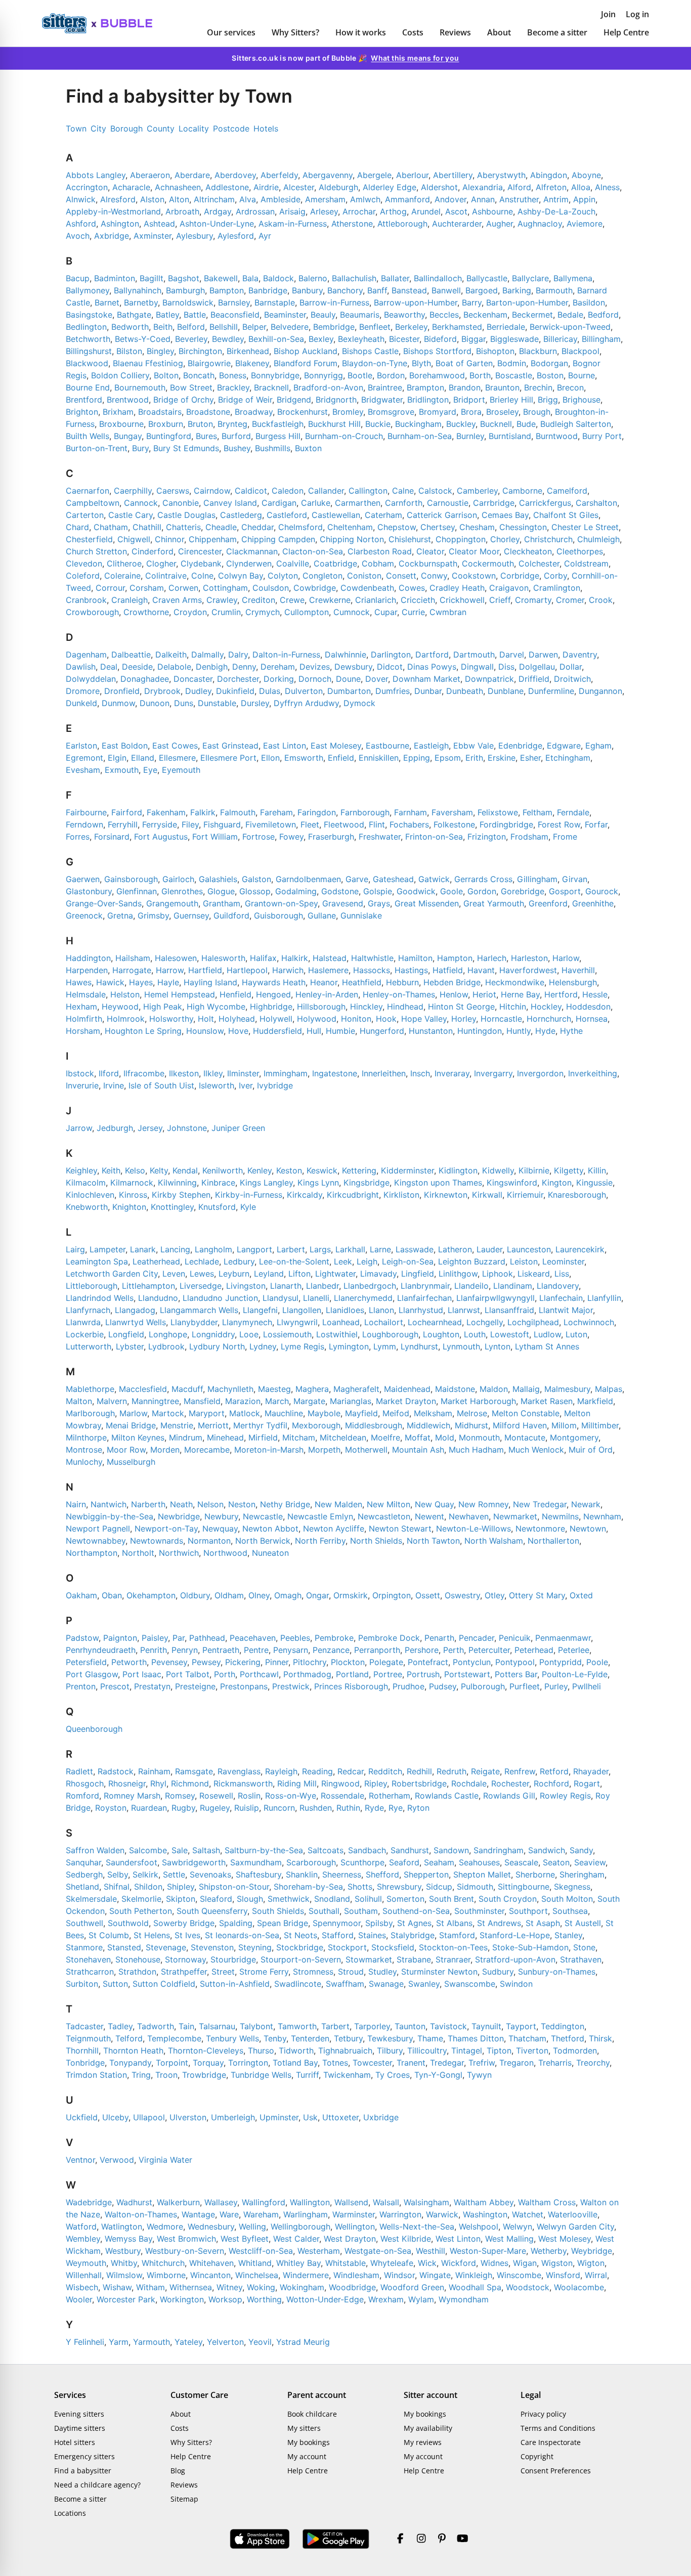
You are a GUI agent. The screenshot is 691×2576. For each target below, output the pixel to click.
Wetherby (549, 2251)
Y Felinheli (85, 2342)
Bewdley (228, 339)
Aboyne (586, 175)
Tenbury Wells (232, 2038)
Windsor (399, 2275)
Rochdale (469, 1783)
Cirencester (200, 551)
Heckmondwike (515, 982)
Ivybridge (275, 1085)
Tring (141, 2075)
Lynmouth (461, 1346)
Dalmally (207, 654)
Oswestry (462, 1595)
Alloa (581, 187)
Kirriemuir (525, 1195)
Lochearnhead (435, 1322)
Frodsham (529, 837)
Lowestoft (510, 1334)
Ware (229, 2214)
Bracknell (271, 387)
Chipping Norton (352, 539)
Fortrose (258, 837)
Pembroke (334, 1638)
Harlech (492, 958)
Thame (430, 2038)
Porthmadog (307, 1674)
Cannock (141, 503)
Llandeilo (471, 1286)
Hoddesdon (588, 1007)
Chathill (147, 527)
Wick (427, 2263)
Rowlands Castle (447, 1796)
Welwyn (517, 2226)
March (277, 1401)
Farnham (411, 812)
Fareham (276, 812)
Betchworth (88, 339)
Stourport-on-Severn (301, 1959)
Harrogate (132, 970)
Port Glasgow (92, 1674)
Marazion (243, 1401)
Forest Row (559, 824)
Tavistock (448, 2026)
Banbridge (268, 290)
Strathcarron (90, 1972)
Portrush (423, 1674)
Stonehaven (88, 1959)
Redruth (451, 1771)
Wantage (198, 2214)
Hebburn (402, 982)
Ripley (376, 1783)
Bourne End (88, 387)
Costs (413, 32)
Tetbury (348, 2038)
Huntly (519, 1031)
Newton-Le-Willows (473, 1529)
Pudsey (443, 1686)
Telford (129, 2038)
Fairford (127, 812)
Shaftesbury (258, 1874)
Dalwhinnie (345, 654)
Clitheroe (124, 563)
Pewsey (206, 1662)
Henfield (235, 994)
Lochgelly (485, 1322)
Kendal (185, 1170)
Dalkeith (171, 654)
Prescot (115, 1686)
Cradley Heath (457, 588)
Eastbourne (387, 746)
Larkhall (350, 1249)
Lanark (143, 1249)
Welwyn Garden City (575, 2226)
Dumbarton (349, 691)
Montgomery (574, 1437)
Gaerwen (83, 879)
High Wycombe (216, 1007)
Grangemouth (172, 903)
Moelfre (385, 1437)
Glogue (221, 891)
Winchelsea (257, 2275)
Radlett (79, 1771)
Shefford (382, 1874)
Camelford (567, 491)
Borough (126, 128)
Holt (206, 1019)
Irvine (114, 1085)
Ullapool (149, 2117)
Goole (451, 891)
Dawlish (81, 667)
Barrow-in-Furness (334, 302)
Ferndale (573, 812)
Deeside (137, 667)
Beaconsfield (235, 315)
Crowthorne (146, 612)
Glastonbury (89, 891)
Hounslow (205, 1031)
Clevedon (84, 563)
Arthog (393, 211)
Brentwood (128, 400)
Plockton (348, 1662)
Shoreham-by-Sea (308, 1887)
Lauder (489, 1249)
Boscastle (514, 375)
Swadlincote (298, 1984)
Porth (225, 1674)
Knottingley (172, 1207)
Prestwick (291, 1686)
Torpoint (172, 2063)
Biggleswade (514, 339)
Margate (309, 1401)
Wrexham (386, 2299)
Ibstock (80, 1073)
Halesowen (176, 958)
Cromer (570, 600)
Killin (597, 1170)
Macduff (187, 1389)
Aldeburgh (338, 187)
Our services (231, 32)
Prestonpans (244, 1686)
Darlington (391, 654)
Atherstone (352, 224)
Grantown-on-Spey (281, 903)
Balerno (313, 278)
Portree (388, 1674)
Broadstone (208, 412)
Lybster (130, 1346)
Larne (380, 1249)
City (98, 128)
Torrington (248, 2063)
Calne (403, 491)
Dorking (279, 679)
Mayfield (361, 1413)
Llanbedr (322, 1286)
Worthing (264, 2299)
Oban (112, 1595)
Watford (81, 2226)
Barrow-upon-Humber (416, 302)
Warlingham (306, 2214)
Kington (557, 1183)
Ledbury (239, 1261)
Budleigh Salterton (576, 424)
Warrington (400, 2214)
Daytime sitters (80, 2428)
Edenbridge (520, 746)
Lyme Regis (303, 1346)
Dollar (571, 667)
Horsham (83, 1031)
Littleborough (92, 1286)
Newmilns (560, 1516)
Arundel (426, 211)
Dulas (270, 691)
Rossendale (342, 1796)
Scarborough (311, 1862)
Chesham (477, 527)
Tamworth (297, 2026)
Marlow (133, 1413)
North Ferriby (320, 1541)
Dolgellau (537, 667)
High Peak (163, 1007)
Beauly (323, 315)
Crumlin (226, 612)
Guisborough (278, 915)
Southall (324, 1911)
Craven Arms (177, 600)
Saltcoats (326, 1850)
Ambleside (280, 199)
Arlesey (324, 211)
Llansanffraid (509, 1310)
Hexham (81, 1007)
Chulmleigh (598, 539)
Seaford (404, 1862)
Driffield (534, 679)
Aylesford (236, 236)
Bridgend (294, 400)
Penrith (154, 1650)
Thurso (261, 2050)
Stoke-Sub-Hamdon (530, 1947)
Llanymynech (247, 1322)
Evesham (83, 770)
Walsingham (426, 2202)
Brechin (538, 387)
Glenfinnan (137, 891)
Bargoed (482, 290)
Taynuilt (486, 2026)
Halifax (263, 958)
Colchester (539, 563)
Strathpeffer (184, 1972)
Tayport (521, 2026)
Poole (597, 1662)
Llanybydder (194, 1322)
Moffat (418, 1437)
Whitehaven (211, 2263)
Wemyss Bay (128, 2239)
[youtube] (463, 2539)
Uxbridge (381, 2117)
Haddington (88, 958)
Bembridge (334, 327)
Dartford (432, 654)
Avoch (78, 236)
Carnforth (404, 503)
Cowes (412, 588)
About (499, 32)
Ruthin (348, 1808)
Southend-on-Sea (416, 1911)
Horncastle (501, 1019)
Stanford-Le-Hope (515, 1935)
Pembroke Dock (389, 1638)
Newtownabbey (96, 1541)
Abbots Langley (96, 175)
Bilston (129, 351)
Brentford (84, 400)
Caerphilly (133, 491)
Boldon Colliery (120, 375)
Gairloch (178, 879)
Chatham (111, 527)
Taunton (410, 2026)
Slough (250, 1899)
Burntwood (557, 436)
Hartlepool (247, 970)
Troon (166, 2075)
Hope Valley (424, 1019)
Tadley (120, 2026)
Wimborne (166, 2275)
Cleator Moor (474, 551)
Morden (165, 1450)
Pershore (422, 1650)
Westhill (430, 2251)
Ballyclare (530, 278)
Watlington (122, 2226)
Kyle (248, 1207)
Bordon (391, 375)
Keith (111, 1170)
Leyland (269, 1274)
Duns (184, 703)
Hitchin (513, 1007)
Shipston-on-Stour (234, 1887)
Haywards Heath (274, 982)
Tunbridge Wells (261, 2075)
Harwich (288, 970)
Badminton (115, 278)
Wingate (435, 2275)
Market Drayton (406, 1401)
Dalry (238, 654)
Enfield (341, 758)
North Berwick (263, 1541)
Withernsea (191, 2287)
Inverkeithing (593, 1073)
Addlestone (227, 187)
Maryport (207, 1413)
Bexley (321, 339)
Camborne (522, 491)
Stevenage (166, 1947)
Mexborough (316, 1425)
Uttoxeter (340, 2117)
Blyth (421, 363)
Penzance (331, 1650)
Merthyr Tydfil (260, 1425)
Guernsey (191, 915)
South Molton (567, 1899)
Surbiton (82, 1984)
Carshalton (596, 503)
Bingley (160, 351)
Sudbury (498, 1972)
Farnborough (365, 812)
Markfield (595, 1401)
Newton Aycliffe (334, 1529)
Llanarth (286, 1286)
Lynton (498, 1346)
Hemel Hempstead (180, 994)
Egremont (84, 758)
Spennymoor (337, 1923)
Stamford (457, 1935)
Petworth (129, 1662)
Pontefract (428, 1662)
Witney (229, 2287)
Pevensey (169, 1662)
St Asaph (543, 1923)
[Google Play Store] (336, 2539)
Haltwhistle (372, 958)
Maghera (312, 1389)
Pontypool (515, 1662)
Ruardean (149, 1808)
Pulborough (483, 1686)
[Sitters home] (70, 23)
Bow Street (191, 387)
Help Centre (626, 32)
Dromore (83, 691)
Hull (314, 1031)
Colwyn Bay (241, 576)
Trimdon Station (96, 2075)
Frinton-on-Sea (434, 837)
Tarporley (372, 2026)
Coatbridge (335, 563)
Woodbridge (352, 2287)
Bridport (469, 400)
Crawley (222, 600)
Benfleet (375, 327)
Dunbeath (465, 691)
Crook (601, 600)
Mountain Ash (418, 1450)
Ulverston (188, 2117)
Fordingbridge (506, 824)
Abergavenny (328, 175)
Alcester (299, 187)
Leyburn (234, 1274)
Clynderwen (249, 563)
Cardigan (279, 503)
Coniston (364, 576)
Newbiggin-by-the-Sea (110, 1516)
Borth (480, 375)
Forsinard (112, 837)
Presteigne (195, 1686)
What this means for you (415, 58)
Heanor (324, 982)
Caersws (173, 491)
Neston (242, 1504)
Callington (368, 491)
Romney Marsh (132, 1796)
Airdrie (266, 187)
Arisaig (292, 211)
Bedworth (130, 327)
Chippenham (213, 539)
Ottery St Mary (537, 1595)
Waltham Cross (547, 2202)
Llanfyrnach (88, 1310)
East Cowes (175, 746)
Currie (413, 612)
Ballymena (573, 278)
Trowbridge (204, 2075)
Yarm (119, 2342)
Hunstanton (431, 1031)
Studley (382, 1972)
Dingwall (477, 667)
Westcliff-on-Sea (261, 2251)
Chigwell (134, 539)
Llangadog (135, 1310)
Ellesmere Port (228, 758)
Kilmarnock (132, 1183)
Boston (550, 375)
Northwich (179, 1553)
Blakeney (252, 363)
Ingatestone (335, 1073)
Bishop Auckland (306, 351)
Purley (556, 1686)
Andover (450, 199)
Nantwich (109, 1504)
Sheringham (582, 1874)
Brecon (570, 387)
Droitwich (572, 679)
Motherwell (366, 1450)
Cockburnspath (428, 563)
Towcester (372, 2063)
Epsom (448, 758)
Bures (206, 436)
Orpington (392, 1595)
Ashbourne (492, 211)
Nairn (76, 1504)
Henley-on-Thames (399, 994)
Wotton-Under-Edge (325, 2299)
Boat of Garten (464, 363)
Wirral (596, 2275)
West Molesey (565, 2239)
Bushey (237, 448)
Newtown (588, 1529)
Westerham (319, 2251)
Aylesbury (195, 236)
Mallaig (526, 1389)
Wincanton (210, 2275)
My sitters (304, 2428)
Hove (238, 1031)
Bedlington (86, 327)
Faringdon (317, 812)
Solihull (368, 1899)
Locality (194, 128)
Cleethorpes (580, 551)
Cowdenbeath (367, 588)
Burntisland (510, 436)
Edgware (564, 746)
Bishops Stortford (437, 351)
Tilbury (390, 2050)
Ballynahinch (138, 290)
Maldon (494, 1389)
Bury (140, 448)
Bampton (227, 290)
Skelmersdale (91, 1899)
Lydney (263, 1346)
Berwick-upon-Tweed (570, 327)
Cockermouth (488, 563)
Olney (259, 1595)
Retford (554, 1771)
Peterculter (489, 1650)
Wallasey (221, 2202)
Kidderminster (407, 1170)
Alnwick (81, 199)
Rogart (587, 1783)
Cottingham (225, 588)
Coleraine (122, 576)
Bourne (581, 375)
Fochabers (409, 824)
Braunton (502, 387)
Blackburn (538, 351)
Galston (256, 879)
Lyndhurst (419, 1346)
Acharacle (131, 187)
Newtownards (157, 1541)
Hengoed (273, 994)
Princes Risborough (351, 1686)
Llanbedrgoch (370, 1286)
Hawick (110, 982)
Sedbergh (84, 1874)
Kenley (260, 1170)
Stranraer (453, 1959)
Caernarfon (88, 491)
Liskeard (534, 1274)
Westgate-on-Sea (378, 2251)
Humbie (340, 1031)
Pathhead (207, 1638)
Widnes (494, 2263)
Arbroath (182, 211)
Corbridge (520, 576)
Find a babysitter (83, 2471)
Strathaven (581, 1959)
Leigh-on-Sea (408, 1261)
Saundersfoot (132, 1862)
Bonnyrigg (323, 375)
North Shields (376, 1541)
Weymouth (86, 2263)
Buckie (378, 424)
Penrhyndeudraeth (101, 1650)
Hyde (545, 1031)
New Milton (388, 1504)
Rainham (154, 1771)
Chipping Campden (278, 539)
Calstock (435, 491)
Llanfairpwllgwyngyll (495, 1298)
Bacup (78, 278)
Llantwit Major (566, 1310)
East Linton (285, 746)
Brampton (425, 387)
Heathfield (362, 982)
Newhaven (469, 1516)
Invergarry (493, 1073)
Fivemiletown (271, 824)
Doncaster (193, 679)
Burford (236, 436)
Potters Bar (516, 1674)
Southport (528, 1911)
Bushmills (273, 448)
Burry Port (602, 436)
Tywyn (479, 2075)
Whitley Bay (298, 2263)
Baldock (278, 278)
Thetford (568, 2038)
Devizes (315, 667)
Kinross (133, 1195)
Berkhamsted (457, 327)
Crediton (258, 600)
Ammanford (407, 199)
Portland (352, 1674)
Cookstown (474, 576)
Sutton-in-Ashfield (235, 1984)
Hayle (168, 982)
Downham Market (426, 679)
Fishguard (222, 824)
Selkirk (145, 1874)
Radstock (116, 1771)
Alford (519, 187)
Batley (167, 315)
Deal (109, 667)
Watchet (528, 2214)
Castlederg (241, 515)
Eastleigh (431, 746)
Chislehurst (410, 539)
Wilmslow (124, 2275)
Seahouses (479, 1862)
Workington (182, 2299)
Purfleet (525, 1686)
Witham (150, 2287)
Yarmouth (152, 2342)
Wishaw (117, 2287)
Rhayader (591, 1771)
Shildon (148, 1887)
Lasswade (415, 1249)
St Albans (454, 1923)
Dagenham (86, 654)
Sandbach (367, 1850)
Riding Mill (297, 1783)
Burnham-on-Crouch (344, 436)
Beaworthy (404, 315)
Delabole (174, 667)
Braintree (385, 387)
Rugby (183, 1808)
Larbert (291, 1249)
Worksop (225, 2299)
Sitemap (184, 2499)
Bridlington (428, 400)
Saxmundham (256, 1862)
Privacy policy (543, 2414)
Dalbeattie (131, 654)
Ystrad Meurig (303, 2342)
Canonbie (181, 503)
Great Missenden (427, 903)
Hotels (266, 128)
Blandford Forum (306, 363)
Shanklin (302, 1874)
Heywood (120, 1007)
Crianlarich (376, 600)
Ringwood (340, 1783)
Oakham (81, 1595)
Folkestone (454, 824)
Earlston (81, 746)
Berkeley (411, 327)
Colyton (283, 576)
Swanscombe (470, 1984)
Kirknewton (446, 1195)
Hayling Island (210, 982)
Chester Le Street (585, 527)
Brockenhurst (303, 412)
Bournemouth (140, 387)
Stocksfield (393, 1947)
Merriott (213, 1425)
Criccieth (418, 600)
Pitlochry (310, 1662)
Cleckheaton (528, 551)
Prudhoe (408, 1686)
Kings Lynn (318, 1183)
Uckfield (82, 2117)
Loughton (441, 1334)
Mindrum (186, 1437)
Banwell (446, 290)
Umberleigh (233, 2117)
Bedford (603, 315)
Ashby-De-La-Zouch (556, 211)
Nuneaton (270, 1553)
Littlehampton (148, 1286)
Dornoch (315, 679)
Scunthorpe (362, 1862)
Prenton (81, 1686)
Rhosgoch (85, 1783)
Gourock (602, 891)
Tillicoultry (427, 2050)
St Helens (152, 1935)
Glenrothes (182, 891)
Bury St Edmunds (186, 448)
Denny (244, 667)
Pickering (243, 1662)
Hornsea (592, 1019)
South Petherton (141, 1911)
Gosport (565, 891)
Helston (125, 994)
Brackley (233, 387)
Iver (246, 1085)
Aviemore (585, 224)
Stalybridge (413, 1935)
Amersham (325, 199)
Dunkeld (81, 703)
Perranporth (377, 1650)
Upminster (279, 2117)
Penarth (439, 1638)
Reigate (485, 1771)
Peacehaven (253, 1638)
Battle (195, 315)
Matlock (245, 1413)
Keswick (322, 1170)
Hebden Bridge (452, 982)
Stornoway (185, 1959)
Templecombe (174, 2038)
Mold (445, 1437)
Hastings (411, 970)
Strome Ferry (264, 1972)
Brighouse (581, 400)
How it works (361, 32)
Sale (180, 1850)
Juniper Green (238, 1128)
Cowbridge (315, 588)
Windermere (306, 2275)
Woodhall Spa (475, 2287)
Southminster (479, 1911)
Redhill (419, 1771)
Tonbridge (85, 2063)
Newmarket (515, 1516)
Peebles (295, 1638)
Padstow (82, 1638)
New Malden (338, 1504)
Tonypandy (130, 2063)
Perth (454, 1650)
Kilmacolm (86, 1183)
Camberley (477, 491)
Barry (472, 302)
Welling (252, 2226)
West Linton (458, 2239)
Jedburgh (115, 1128)
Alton (179, 199)
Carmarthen (358, 503)
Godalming (296, 891)
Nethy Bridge (285, 1504)
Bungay (128, 436)
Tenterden (310, 2038)
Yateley (188, 2342)
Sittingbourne (524, 1887)
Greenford (548, 903)
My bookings (309, 2442)
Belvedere (290, 327)
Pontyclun (472, 1662)
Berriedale (506, 327)
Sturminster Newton (439, 1972)
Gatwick (434, 879)
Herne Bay (520, 994)
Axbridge (112, 236)
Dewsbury (353, 667)
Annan (483, 199)
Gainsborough (131, 879)
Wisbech (82, 2287)
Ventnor (80, 2160)
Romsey (180, 1796)
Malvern (112, 1401)
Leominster (563, 1261)
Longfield (126, 1334)
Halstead (330, 958)
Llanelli (316, 1298)
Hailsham (133, 958)
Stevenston (212, 1947)
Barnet (107, 302)
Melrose (472, 1413)
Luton (576, 1334)
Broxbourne (121, 424)
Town (76, 128)
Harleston (529, 958)
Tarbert (335, 2026)
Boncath (199, 375)
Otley (494, 1595)
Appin (584, 199)
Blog (178, 2471)
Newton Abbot (270, 1529)
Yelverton (225, 2342)
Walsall (386, 2202)
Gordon (482, 891)
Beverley (191, 339)
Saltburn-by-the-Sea (264, 1850)
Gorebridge (523, 891)
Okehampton (151, 1595)
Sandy (581, 1850)
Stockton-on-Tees (453, 1947)
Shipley (181, 1887)
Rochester (510, 1783)
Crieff (500, 600)
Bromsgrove (391, 412)
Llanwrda (83, 1322)
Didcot (390, 667)
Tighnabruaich (345, 2050)
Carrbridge (494, 503)
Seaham (439, 1862)
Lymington (349, 1346)
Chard (77, 527)
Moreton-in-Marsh (269, 1450)
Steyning (255, 1947)
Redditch (385, 1771)
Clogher (161, 563)
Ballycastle (487, 278)
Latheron (455, 1249)
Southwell (84, 1923)
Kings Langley (266, 1183)
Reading (317, 1771)
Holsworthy (171, 1019)
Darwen (543, 654)
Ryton (418, 1808)
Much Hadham (476, 1450)
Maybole (324, 1413)
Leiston (524, 1261)
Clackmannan (252, 551)
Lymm (385, 1346)
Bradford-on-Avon (328, 387)
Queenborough (94, 1729)
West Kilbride (406, 2239)
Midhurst (471, 1425)
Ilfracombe (144, 1073)
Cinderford (153, 551)
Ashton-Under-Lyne (217, 224)
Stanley (568, 1935)
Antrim (556, 199)
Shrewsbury (399, 1887)
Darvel (512, 654)
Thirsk (600, 2038)
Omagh (288, 1595)
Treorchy (593, 2063)
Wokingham (302, 2287)
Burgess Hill (278, 436)
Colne (202, 576)
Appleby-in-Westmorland (113, 211)
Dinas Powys (432, 667)
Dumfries (393, 691)
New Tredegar (540, 1504)
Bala (250, 278)
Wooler (79, 2299)
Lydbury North (217, 1346)
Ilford (109, 1073)
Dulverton (304, 691)
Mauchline (284, 1413)
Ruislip (247, 1808)
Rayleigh (281, 1771)
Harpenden (87, 970)
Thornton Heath (133, 2050)
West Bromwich (186, 2239)
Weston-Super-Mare (488, 2251)
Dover (377, 679)
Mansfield (202, 1401)
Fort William (215, 837)
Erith (474, 758)
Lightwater (335, 1274)
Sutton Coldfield (164, 1984)
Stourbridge (233, 1959)
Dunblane (506, 691)
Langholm (213, 1249)
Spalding (236, 1923)
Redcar (351, 1771)
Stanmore (84, 1947)
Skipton (181, 1899)
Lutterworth (89, 1346)
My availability (428, 2428)
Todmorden (575, 2050)
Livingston (246, 1286)
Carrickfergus (545, 503)
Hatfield (448, 970)
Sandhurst (410, 1850)
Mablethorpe (90, 1389)
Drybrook (162, 691)
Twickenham (347, 2075)
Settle (174, 1874)
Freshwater (380, 837)
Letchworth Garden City (112, 1274)
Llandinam (513, 1286)
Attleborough (402, 224)
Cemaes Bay (505, 515)
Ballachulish (354, 278)
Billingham (601, 339)
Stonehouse (138, 1959)
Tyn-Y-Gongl (438, 2075)
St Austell (583, 1923)
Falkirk (203, 812)
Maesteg (274, 1389)
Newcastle (263, 1516)
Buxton (308, 448)
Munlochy (84, 1462)
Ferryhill (123, 824)
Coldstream (586, 563)
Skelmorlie (141, 1899)
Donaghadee (145, 679)
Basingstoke (89, 315)
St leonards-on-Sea (242, 1935)
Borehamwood (437, 375)
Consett (401, 576)
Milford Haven (520, 1425)
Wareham (261, 2214)
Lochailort (384, 1322)
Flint (377, 824)
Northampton (92, 1553)
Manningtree (155, 1401)
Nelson (210, 1504)
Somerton (405, 1899)
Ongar (317, 1595)
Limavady (378, 1274)
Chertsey (438, 527)
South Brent (451, 1899)
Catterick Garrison (442, 515)
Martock (168, 1413)
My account (307, 2456)
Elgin (117, 758)
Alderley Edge (390, 187)
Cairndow (212, 491)
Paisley (155, 1638)
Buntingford (169, 436)
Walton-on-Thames (141, 2214)
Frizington (487, 837)
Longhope (168, 1334)
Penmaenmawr (563, 1638)
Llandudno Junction (220, 1298)
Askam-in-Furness (293, 224)
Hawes (79, 982)
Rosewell (216, 1796)
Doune (348, 679)
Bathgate (134, 315)
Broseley (502, 412)
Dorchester (238, 679)
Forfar (596, 824)
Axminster (153, 236)
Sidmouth (475, 1887)
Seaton (556, 1862)
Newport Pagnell (98, 1529)
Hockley (546, 1007)
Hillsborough (321, 1007)
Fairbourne (86, 812)
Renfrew (520, 1771)
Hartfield (205, 970)
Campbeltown (93, 503)
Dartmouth (474, 654)
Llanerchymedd (363, 1298)
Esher (530, 758)
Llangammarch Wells (199, 1310)
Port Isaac (142, 1674)
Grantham (222, 903)
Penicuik (515, 1638)
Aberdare (192, 175)
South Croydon (508, 1899)
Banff (377, 290)
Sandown (451, 1850)
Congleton (322, 576)
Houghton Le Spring (143, 1031)
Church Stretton (96, 551)
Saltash (206, 1850)
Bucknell (496, 424)
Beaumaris (360, 315)
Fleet (310, 824)
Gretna (120, 915)
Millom (564, 1425)
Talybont (256, 2026)
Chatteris (183, 527)
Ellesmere (177, 758)
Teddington (563, 2026)
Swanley (424, 1984)
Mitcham (299, 1437)
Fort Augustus (161, 837)
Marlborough (90, 1413)
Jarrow (79, 1128)
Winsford (563, 2275)
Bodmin (512, 363)
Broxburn (166, 424)
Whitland (255, 2263)
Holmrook (126, 1019)
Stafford (338, 1935)
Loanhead (341, 1322)
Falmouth (238, 812)
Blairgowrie (209, 363)
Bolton (166, 375)
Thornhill (82, 2050)
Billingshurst (89, 351)
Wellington (355, 2226)
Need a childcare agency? (97, 2485)
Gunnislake (361, 915)
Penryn (185, 1650)
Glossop (255, 891)
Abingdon (549, 175)
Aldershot (439, 187)
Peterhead (534, 1650)
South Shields (278, 1911)
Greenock (84, 915)
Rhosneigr (127, 1783)
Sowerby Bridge (184, 1923)
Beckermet (532, 315)
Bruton (200, 424)
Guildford (231, 915)
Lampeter (107, 1249)
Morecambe (207, 1450)
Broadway (254, 412)
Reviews (455, 32)
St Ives (187, 1935)
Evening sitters (79, 2414)
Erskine (502, 758)
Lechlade (202, 1261)
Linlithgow (458, 1274)
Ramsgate (194, 1771)
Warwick (442, 2214)
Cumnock (352, 612)
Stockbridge (300, 1947)
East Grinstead (230, 746)
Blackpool (580, 351)
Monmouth (479, 1437)
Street (223, 1972)
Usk (310, 2117)
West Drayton (350, 2239)
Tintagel (467, 2050)
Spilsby (379, 1923)
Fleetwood (344, 824)
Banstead (409, 290)
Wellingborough (300, 2226)
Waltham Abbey (484, 2202)
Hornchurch (549, 1019)
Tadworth (156, 2026)
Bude (526, 424)
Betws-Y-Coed (143, 339)
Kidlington (458, 1170)
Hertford (561, 994)
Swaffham (345, 1984)
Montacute (525, 1437)
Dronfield (122, 691)
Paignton (120, 1638)
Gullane (322, 915)
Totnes (335, 2063)
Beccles (444, 315)
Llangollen (302, 1310)
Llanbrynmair (425, 1286)
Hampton (455, 958)
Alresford (118, 199)
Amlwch (365, 199)
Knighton (129, 1207)
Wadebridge (89, 2202)
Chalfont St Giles (566, 515)
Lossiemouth (287, 1334)
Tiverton (532, 2050)
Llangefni (260, 1310)
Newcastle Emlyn (320, 1516)
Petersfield (86, 1662)
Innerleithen (384, 1073)
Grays (379, 903)
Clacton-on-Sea (313, 551)
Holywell (276, 1019)
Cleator (430, 551)
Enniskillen (379, 758)
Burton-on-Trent (97, 448)
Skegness (572, 1887)
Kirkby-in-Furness (249, 1195)
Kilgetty (569, 1170)
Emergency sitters (84, 2456)
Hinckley (366, 1007)
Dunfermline (551, 691)
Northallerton (553, 1541)
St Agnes (414, 1923)
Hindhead (405, 1007)
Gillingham (537, 879)
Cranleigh (129, 600)
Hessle (595, 994)
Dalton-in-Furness (286, 654)
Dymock (359, 703)
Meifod (396, 1413)
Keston (289, 1170)
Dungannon (600, 691)
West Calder (296, 2239)
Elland (143, 758)
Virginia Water (165, 2160)
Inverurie (82, 1085)
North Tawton (433, 1541)
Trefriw (482, 2063)
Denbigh (212, 667)
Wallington (310, 2202)
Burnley (470, 436)
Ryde (374, 1808)
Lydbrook (166, 1346)
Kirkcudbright (353, 1195)
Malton (79, 1401)
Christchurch (548, 539)
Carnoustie (448, 503)
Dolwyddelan (91, 679)
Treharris (555, 2063)
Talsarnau (217, 2026)
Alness (607, 187)
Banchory (345, 290)
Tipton (499, 2050)
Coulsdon (271, 588)
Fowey (291, 837)
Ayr (265, 236)
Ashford (81, 224)
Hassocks (372, 970)
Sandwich (547, 1850)
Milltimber (600, 1425)
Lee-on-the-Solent (294, 1261)
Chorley (505, 539)
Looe (249, 1334)
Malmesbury (567, 1389)
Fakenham (166, 812)
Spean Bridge (283, 1923)
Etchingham (568, 758)
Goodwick (416, 891)
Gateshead (393, 879)
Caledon (288, 491)
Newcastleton (384, 1516)
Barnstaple (275, 302)
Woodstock (528, 2287)
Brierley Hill (511, 400)
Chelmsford (300, 527)
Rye (396, 1808)
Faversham (452, 812)
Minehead (225, 1437)
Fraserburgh (331, 837)
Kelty (159, 1170)
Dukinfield (235, 691)
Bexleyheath (361, 339)
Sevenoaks (210, 1874)
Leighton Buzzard (472, 1261)
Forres (78, 837)
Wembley (83, 2239)
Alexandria (483, 187)
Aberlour (412, 175)
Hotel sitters (75, 2442)
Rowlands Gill (509, 1796)
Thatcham (527, 2038)
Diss (506, 667)
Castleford (287, 515)
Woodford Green (412, 2287)
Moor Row (126, 1450)
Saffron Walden (95, 1850)
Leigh (367, 1261)
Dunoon (155, 703)
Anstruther (519, 199)
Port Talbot (188, 1674)
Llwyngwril (297, 1322)
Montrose (84, 1450)
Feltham (537, 812)
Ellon (270, 758)
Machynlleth (230, 1389)
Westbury (123, 2251)
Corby (555, 576)
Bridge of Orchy (183, 400)
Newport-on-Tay (166, 1529)
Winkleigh (474, 2275)
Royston (111, 1808)
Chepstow (397, 527)
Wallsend (351, 2202)
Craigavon (509, 588)
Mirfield (263, 1437)
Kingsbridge (366, 1183)
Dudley (198, 691)
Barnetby (141, 302)
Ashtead (159, 224)
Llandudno (158, 1298)
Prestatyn (152, 1686)
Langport (254, 1249)
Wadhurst (134, 2202)
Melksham (433, 1413)
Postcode (231, 128)
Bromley (348, 412)
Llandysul (280, 1298)
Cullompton (307, 612)
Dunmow (118, 703)
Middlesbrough (374, 1425)
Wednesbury (211, 2226)
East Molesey (336, 746)
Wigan (525, 2263)
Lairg (75, 1249)
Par (179, 1638)
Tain (186, 2026)
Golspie (378, 891)
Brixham (118, 412)
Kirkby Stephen (181, 1195)
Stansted (124, 1947)
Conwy (434, 576)
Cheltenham (350, 527)
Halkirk (295, 958)
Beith (163, 327)
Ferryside (160, 824)
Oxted (581, 1595)
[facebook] (400, 2539)
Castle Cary (131, 515)
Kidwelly (498, 1170)
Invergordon (540, 1073)
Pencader (477, 1638)
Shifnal (117, 1887)
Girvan (575, 879)
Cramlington (557, 588)
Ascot (456, 211)
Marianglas (351, 1401)
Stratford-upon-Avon (515, 1959)
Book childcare (312, 2414)
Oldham (229, 1595)
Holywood (317, 1019)
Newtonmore (540, 1529)
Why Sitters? (295, 32)
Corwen (183, 588)
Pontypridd (560, 1662)
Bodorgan (549, 363)
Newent (429, 1516)
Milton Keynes (138, 1437)
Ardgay (218, 211)
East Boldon (125, 746)
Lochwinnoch (589, 1322)
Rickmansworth (243, 1783)
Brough (537, 412)
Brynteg (232, 424)
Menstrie (177, 1425)
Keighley (81, 1170)
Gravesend (343, 903)
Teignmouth (88, 2038)
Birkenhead (248, 351)
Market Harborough (478, 1401)
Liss (562, 1274)
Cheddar (257, 527)
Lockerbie (85, 1334)
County (161, 128)
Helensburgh (573, 982)
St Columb (109, 1935)
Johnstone (187, 1128)
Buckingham (418, 424)
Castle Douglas (186, 515)
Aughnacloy (540, 224)
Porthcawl (259, 1674)
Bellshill (224, 327)
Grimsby (153, 915)
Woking (261, 2287)
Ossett (428, 1595)
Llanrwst (464, 1310)
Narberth (148, 1504)
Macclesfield (143, 1389)
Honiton (356, 1019)
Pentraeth (221, 1650)
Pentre (256, 1650)
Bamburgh (185, 290)
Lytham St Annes (547, 1346)
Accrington (87, 187)
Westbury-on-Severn (185, 2251)
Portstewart (467, 1674)
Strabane (414, 1959)
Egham (598, 746)
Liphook (498, 1274)
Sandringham (499, 1850)
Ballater (395, 278)
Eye (150, 770)
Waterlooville (573, 2214)
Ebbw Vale (473, 746)
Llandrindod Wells (100, 1298)
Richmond (190, 1783)
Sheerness (342, 1874)
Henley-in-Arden (327, 994)
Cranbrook (86, 600)
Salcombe (148, 1850)
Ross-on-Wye (291, 1796)
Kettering (359, 1170)
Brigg (548, 400)
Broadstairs (160, 412)
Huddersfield (277, 1031)
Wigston (557, 2263)
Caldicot (251, 491)
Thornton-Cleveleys (206, 2050)
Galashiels (218, 879)
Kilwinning (177, 1183)
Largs (320, 1249)
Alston (152, 199)
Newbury (221, 1516)
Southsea (570, 1911)
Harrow (170, 970)
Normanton (209, 1541)
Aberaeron (150, 175)
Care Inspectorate (551, 2442)
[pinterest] (442, 2539)
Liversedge (201, 1286)
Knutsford (217, 1207)
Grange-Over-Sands (104, 903)
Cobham (378, 563)
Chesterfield (89, 539)
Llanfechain (561, 1298)
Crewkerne (330, 600)
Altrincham (214, 199)
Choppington (461, 539)
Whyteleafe (392, 2263)
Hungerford (382, 1031)
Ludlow (547, 1334)
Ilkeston (184, 1073)
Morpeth (324, 1450)
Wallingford (264, 2202)
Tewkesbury (390, 2038)
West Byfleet (245, 2239)
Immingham (286, 1073)
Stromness (313, 1972)
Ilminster (243, 1073)
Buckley (461, 424)
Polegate (386, 1662)
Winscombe (519, 2275)
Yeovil (260, 2342)
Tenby (275, 2038)
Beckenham (485, 315)
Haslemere (328, 970)
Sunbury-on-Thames (557, 1972)
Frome (565, 837)
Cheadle (221, 527)
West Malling (509, 2239)
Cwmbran (448, 612)
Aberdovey (235, 175)
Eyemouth (181, 770)
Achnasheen (178, 187)
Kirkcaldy (305, 1195)
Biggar (473, 339)
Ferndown (84, 824)
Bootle (360, 375)
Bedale (570, 315)
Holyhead (237, 1019)
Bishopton (495, 351)
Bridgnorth (336, 400)
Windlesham (356, 2275)
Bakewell (221, 278)
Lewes (202, 1274)
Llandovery (558, 1286)
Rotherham (390, 1796)
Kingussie (594, 1183)
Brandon (465, 387)
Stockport (347, 1947)
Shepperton (426, 1874)
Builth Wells (88, 436)
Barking (517, 290)
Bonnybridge (275, 375)
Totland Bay (295, 2063)
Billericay (560, 339)
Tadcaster (84, 2026)
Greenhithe (593, 903)
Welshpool (479, 2226)
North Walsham (494, 1541)
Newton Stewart (400, 1529)
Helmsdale (86, 994)
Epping (417, 758)
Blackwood (87, 363)
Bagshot (184, 278)
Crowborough (92, 612)
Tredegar (447, 2063)
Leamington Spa (97, 1261)
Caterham (383, 515)
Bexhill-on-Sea (276, 339)
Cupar (386, 612)
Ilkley (213, 1073)
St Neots (300, 1935)
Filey (190, 824)
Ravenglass (239, 1771)
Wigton (591, 2263)
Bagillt (152, 278)
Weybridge (592, 2251)
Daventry (580, 654)
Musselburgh (131, 1462)
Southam (361, 1911)
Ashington (120, 224)
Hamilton (415, 958)
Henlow (454, 994)
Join (608, 14)
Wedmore (165, 2226)
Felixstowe (498, 812)
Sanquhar (83, 1862)
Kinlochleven (90, 1195)
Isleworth (217, 1085)
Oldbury (195, 1595)
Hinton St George (461, 1007)
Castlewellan (336, 515)
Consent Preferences (556, 2471)
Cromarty (533, 600)
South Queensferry (212, 1911)
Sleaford (216, 1899)
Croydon (190, 612)
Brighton (82, 412)
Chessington (523, 527)
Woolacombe (579, 2287)
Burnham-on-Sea (420, 436)
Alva (248, 199)
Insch (420, 1073)
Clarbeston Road (380, 551)
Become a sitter (557, 32)
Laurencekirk (580, 1249)
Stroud (351, 1972)
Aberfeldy (279, 175)
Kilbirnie (534, 1170)
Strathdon (137, 1972)
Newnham (602, 1516)
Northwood (225, 1553)
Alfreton (551, 187)
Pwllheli (587, 1686)
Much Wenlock (536, 1450)
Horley (464, 1019)
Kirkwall (487, 1195)
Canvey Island (230, 503)
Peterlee (574, 1650)
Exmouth (122, 770)
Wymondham (464, 2299)
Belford (191, 327)
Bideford (440, 339)
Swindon (516, 1984)
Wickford (459, 2263)
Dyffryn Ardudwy (306, 703)
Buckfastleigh (278, 424)
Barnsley (234, 302)
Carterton (85, 515)
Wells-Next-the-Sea (417, 2226)
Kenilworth (223, 1170)
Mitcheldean (343, 1437)
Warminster (354, 2214)
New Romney (483, 1504)
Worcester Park (126, 2299)
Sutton (115, 1984)
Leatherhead (156, 1261)
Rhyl (158, 1783)
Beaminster (285, 315)
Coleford (83, 576)
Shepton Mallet (482, 1874)
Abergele (374, 175)
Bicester (404, 339)
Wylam (421, 2299)
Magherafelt (356, 1389)
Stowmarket (369, 1959)
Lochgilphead (533, 1322)
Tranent (411, 2063)
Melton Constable (526, 1413)
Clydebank (201, 563)
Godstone (340, 891)
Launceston (529, 1249)
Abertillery (453, 175)
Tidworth (296, 2050)
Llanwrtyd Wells (136, 1322)
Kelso (135, 1170)
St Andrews (499, 1923)
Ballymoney (88, 290)
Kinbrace (218, 1183)
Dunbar (428, 691)
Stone (584, 1947)
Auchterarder (457, 224)
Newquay (220, 1529)
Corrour (110, 588)
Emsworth (304, 758)
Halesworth (223, 958)
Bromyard (438, 412)
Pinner (277, 1662)
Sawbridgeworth (194, 1862)
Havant (481, 970)
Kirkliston (401, 1195)
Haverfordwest (528, 970)
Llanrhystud (421, 1310)
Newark (586, 1504)
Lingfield (418, 1274)
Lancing (175, 1249)
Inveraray (452, 1073)
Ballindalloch (438, 278)
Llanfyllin (604, 1298)
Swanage (386, 1984)
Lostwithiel (337, 1334)
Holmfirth (84, 1019)
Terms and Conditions (558, 2428)
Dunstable (217, 703)
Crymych (263, 612)
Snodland (332, 1899)
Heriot (484, 994)
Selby (118, 1874)
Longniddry (213, 1334)
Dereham (278, 667)
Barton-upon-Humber (527, 302)
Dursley (255, 703)
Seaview (590, 1862)
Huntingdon (480, 1031)
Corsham (147, 588)
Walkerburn (178, 2202)
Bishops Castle (370, 351)
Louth (475, 1334)
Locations (70, 2513)
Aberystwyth (501, 175)
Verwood (117, 2160)
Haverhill (578, 970)
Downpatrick (489, 679)
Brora (471, 412)
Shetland (82, 1887)
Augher (500, 224)
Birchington (200, 351)
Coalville (293, 563)
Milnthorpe (86, 1437)
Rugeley (215, 1808)
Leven (174, 1274)
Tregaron (516, 2063)
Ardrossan (255, 211)
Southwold (128, 1923)
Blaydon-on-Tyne (375, 363)
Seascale (521, 1862)
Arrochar (359, 211)
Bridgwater (382, 400)
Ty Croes (393, 2075)
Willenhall (84, 2275)
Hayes (141, 982)
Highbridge (271, 1007)
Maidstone (455, 1389)
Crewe (292, 600)
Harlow (566, 958)
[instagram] (421, 2539)
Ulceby (115, 2117)
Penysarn (291, 1650)
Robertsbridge (419, 1783)
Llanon (381, 1310)
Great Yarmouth (494, 903)
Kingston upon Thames (438, 1183)
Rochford (551, 1783)
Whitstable (345, 2263)
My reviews (423, 2442)
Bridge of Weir (245, 400)
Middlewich (428, 1425)
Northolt (138, 1553)
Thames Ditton (476, 2038)
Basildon (589, 302)
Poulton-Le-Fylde (575, 1674)
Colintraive (166, 576)
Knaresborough (577, 1195)
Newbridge (179, 1516)
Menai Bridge (131, 1425)
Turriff (307, 2075)
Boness (233, 375)
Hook (386, 1019)
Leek (343, 1261)
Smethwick (289, 1899)
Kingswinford (512, 1183)
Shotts (360, 1887)
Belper (254, 327)
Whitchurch (163, 2263)
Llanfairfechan (424, 1298)
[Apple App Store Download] (260, 2539)
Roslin (249, 1796)
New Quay (434, 1504)
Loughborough (390, 1334)
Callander (326, 491)
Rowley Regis (565, 1796)
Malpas (609, 1389)
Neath (181, 1504)
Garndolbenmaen (308, 879)
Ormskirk (351, 1595)
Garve (357, 879)
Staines (372, 1935)
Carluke (316, 503)
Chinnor (169, 539)
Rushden (316, 1808)
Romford (82, 1796)
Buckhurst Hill (334, 424)
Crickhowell (462, 600)
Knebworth (87, 1207)
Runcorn (279, 1808)
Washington (485, 2214)
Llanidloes (345, 1310)
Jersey (150, 1128)
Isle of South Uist (161, 1085)
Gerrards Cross (483, 879)
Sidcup (439, 1887)
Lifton (299, 1274)
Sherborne (535, 1874)
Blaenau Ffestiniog (148, 363)
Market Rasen (547, 1401)
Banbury (307, 290)
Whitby (124, 2263)
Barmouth (554, 290)
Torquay (208, 2063)
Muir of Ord (591, 1450)
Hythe (571, 1031)
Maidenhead (407, 1389)
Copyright (537, 2456)
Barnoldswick (188, 302)
